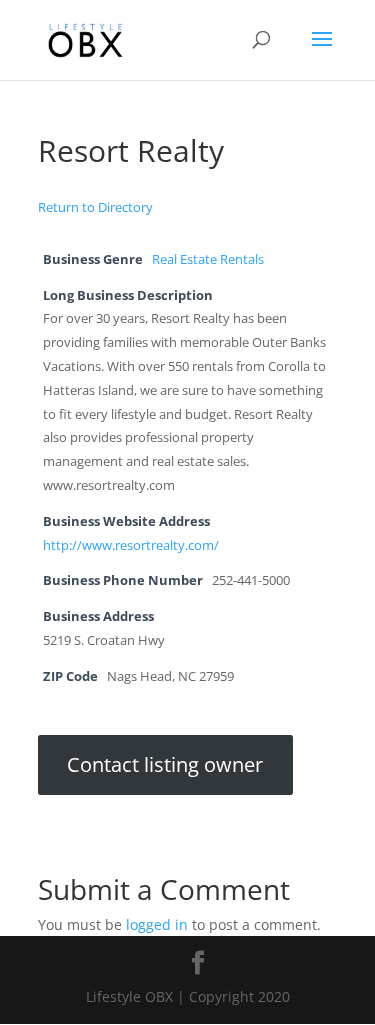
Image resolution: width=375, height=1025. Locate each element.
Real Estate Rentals (208, 259)
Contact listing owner (165, 765)
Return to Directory (95, 207)
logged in (157, 924)
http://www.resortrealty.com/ (131, 545)
